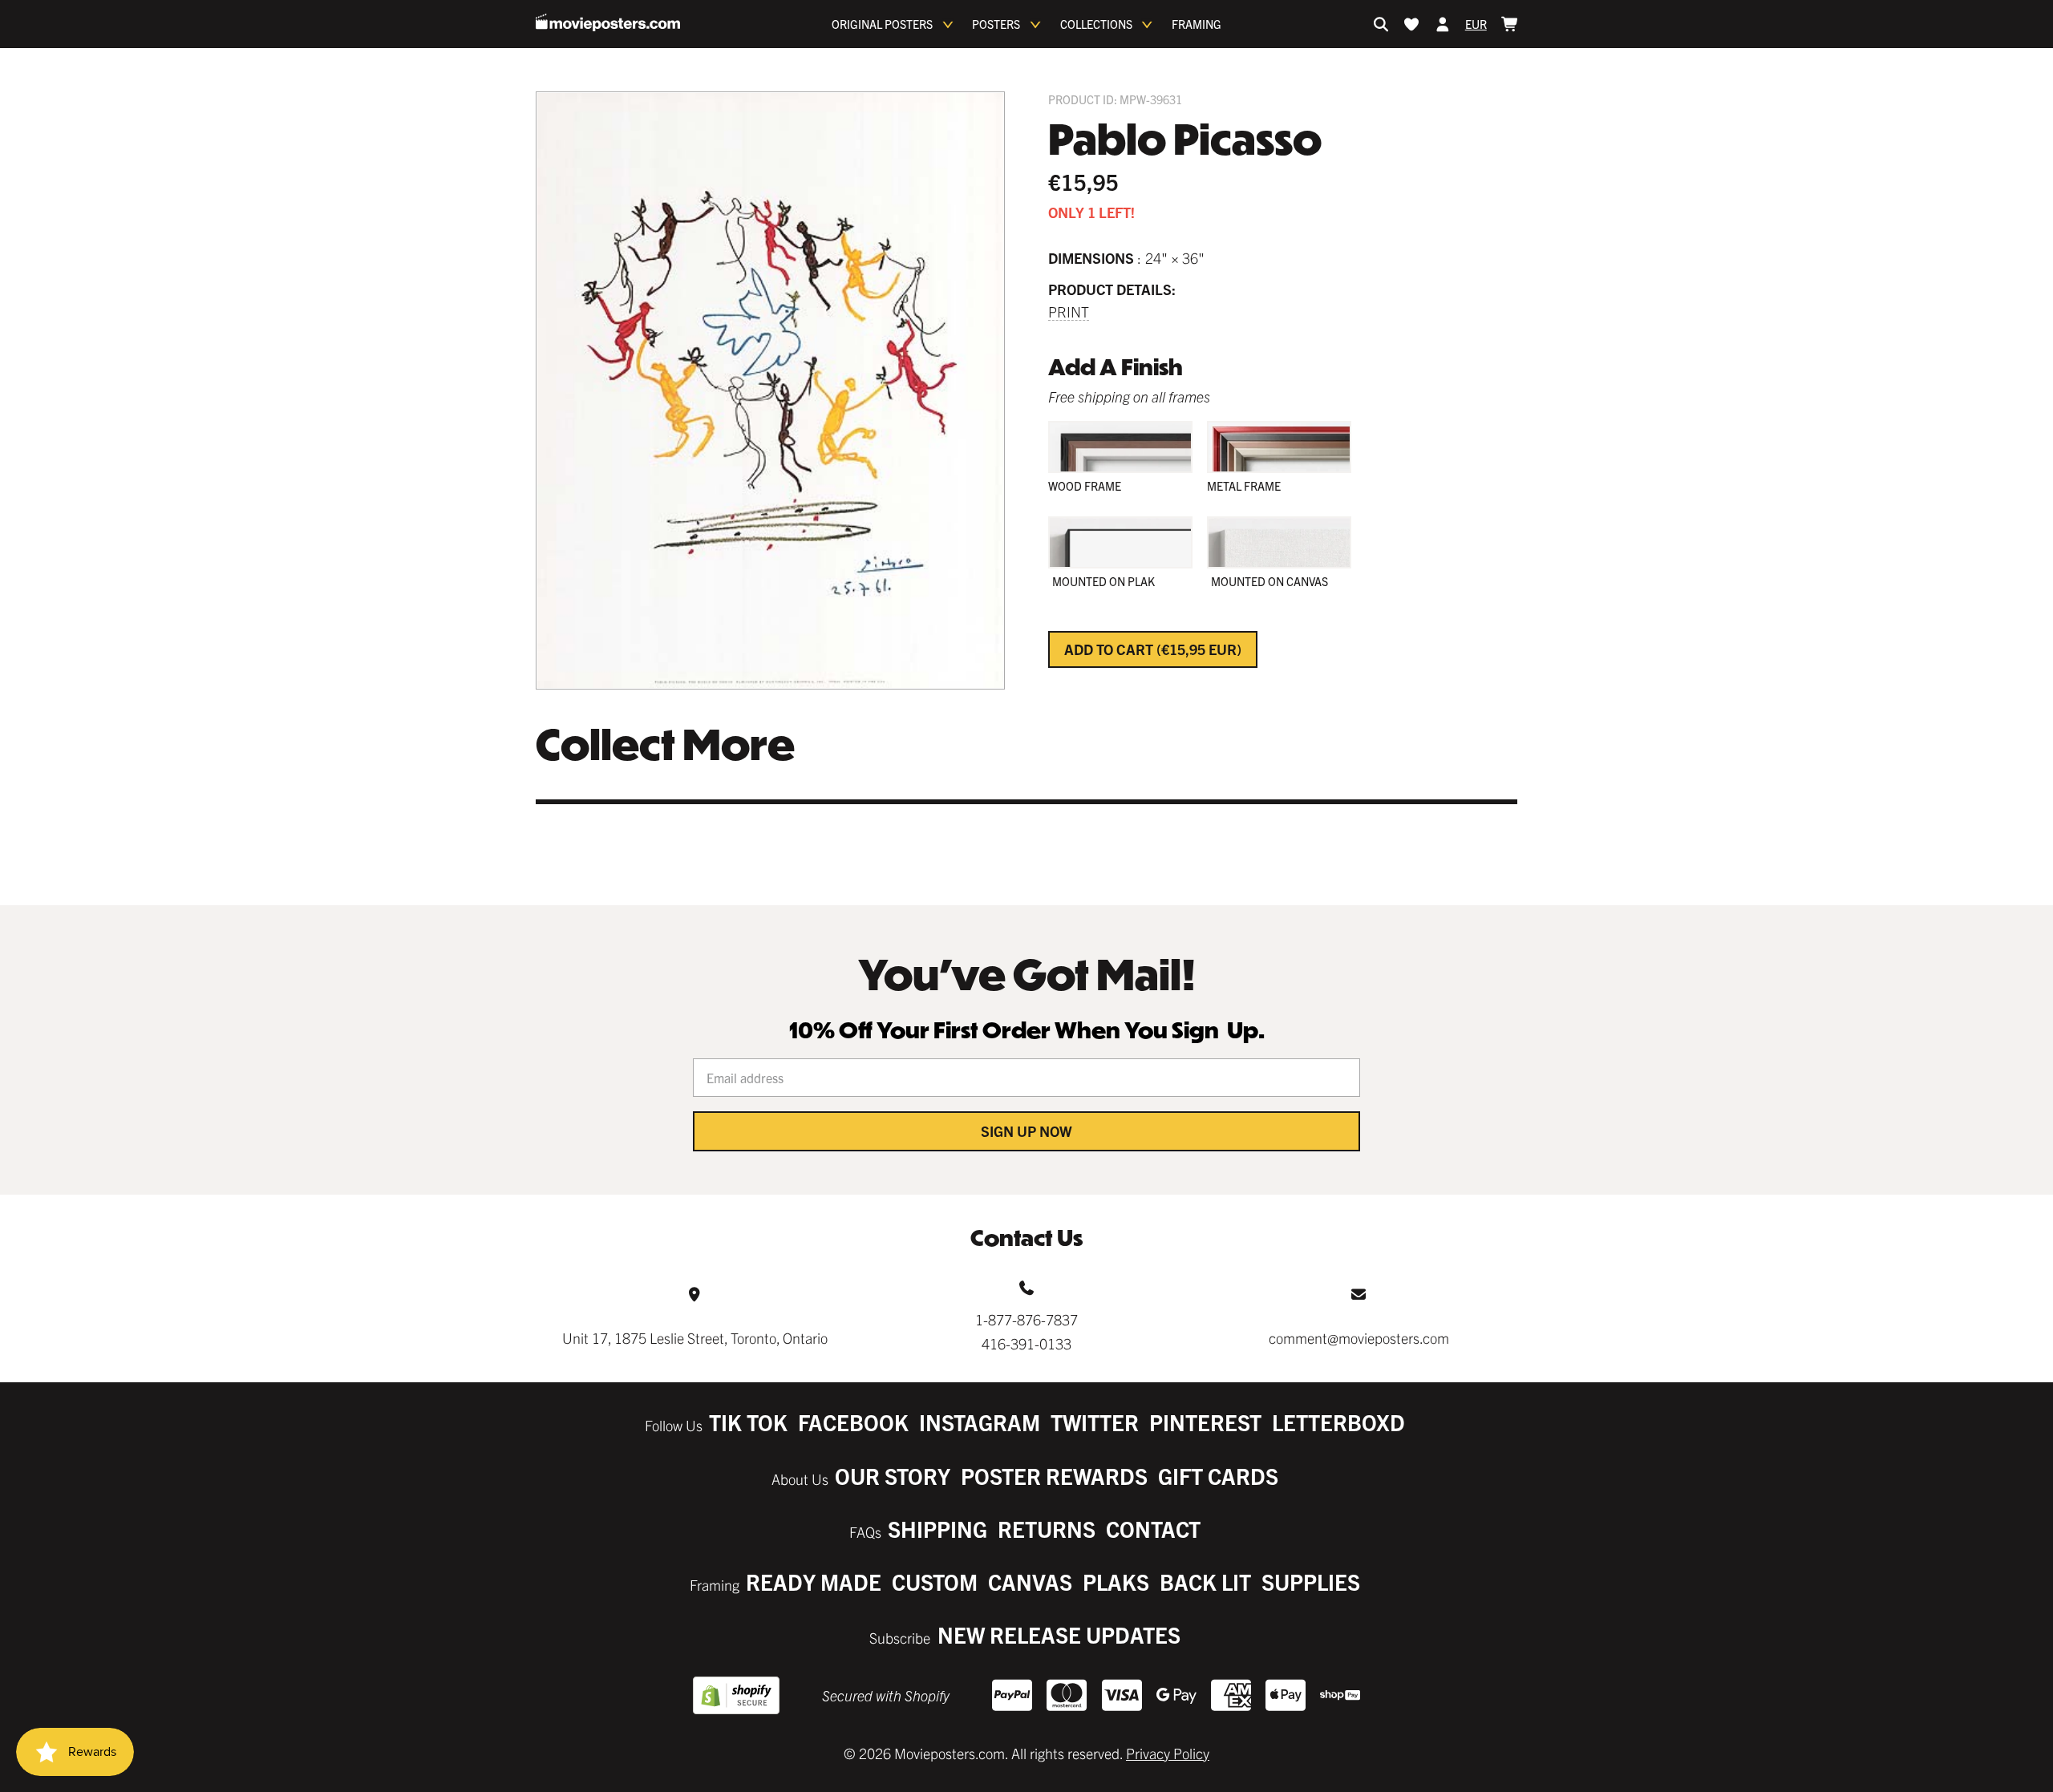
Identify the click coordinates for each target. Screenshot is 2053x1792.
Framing (1197, 24)
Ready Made (814, 1582)
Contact (1153, 1529)
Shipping (937, 1529)
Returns (1047, 1529)
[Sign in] (1443, 24)
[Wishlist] (1411, 24)
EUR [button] (1476, 24)
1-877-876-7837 (1026, 1319)
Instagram (980, 1422)
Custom (935, 1582)
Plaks (1116, 1582)
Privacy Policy (1168, 1753)
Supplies (1311, 1582)
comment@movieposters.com (1359, 1338)
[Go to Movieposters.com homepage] (608, 22)
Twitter (1095, 1422)
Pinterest (1205, 1422)
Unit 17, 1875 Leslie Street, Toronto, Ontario (695, 1338)
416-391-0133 (1026, 1343)
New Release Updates (1059, 1634)
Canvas (1030, 1582)
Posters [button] (996, 24)
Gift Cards (1218, 1476)
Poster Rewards (1054, 1476)
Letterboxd (1338, 1422)
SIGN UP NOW (1026, 1131)
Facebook (853, 1422)
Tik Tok (748, 1422)
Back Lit (1205, 1582)
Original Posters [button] (882, 24)
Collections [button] (1096, 24)
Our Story (893, 1476)
